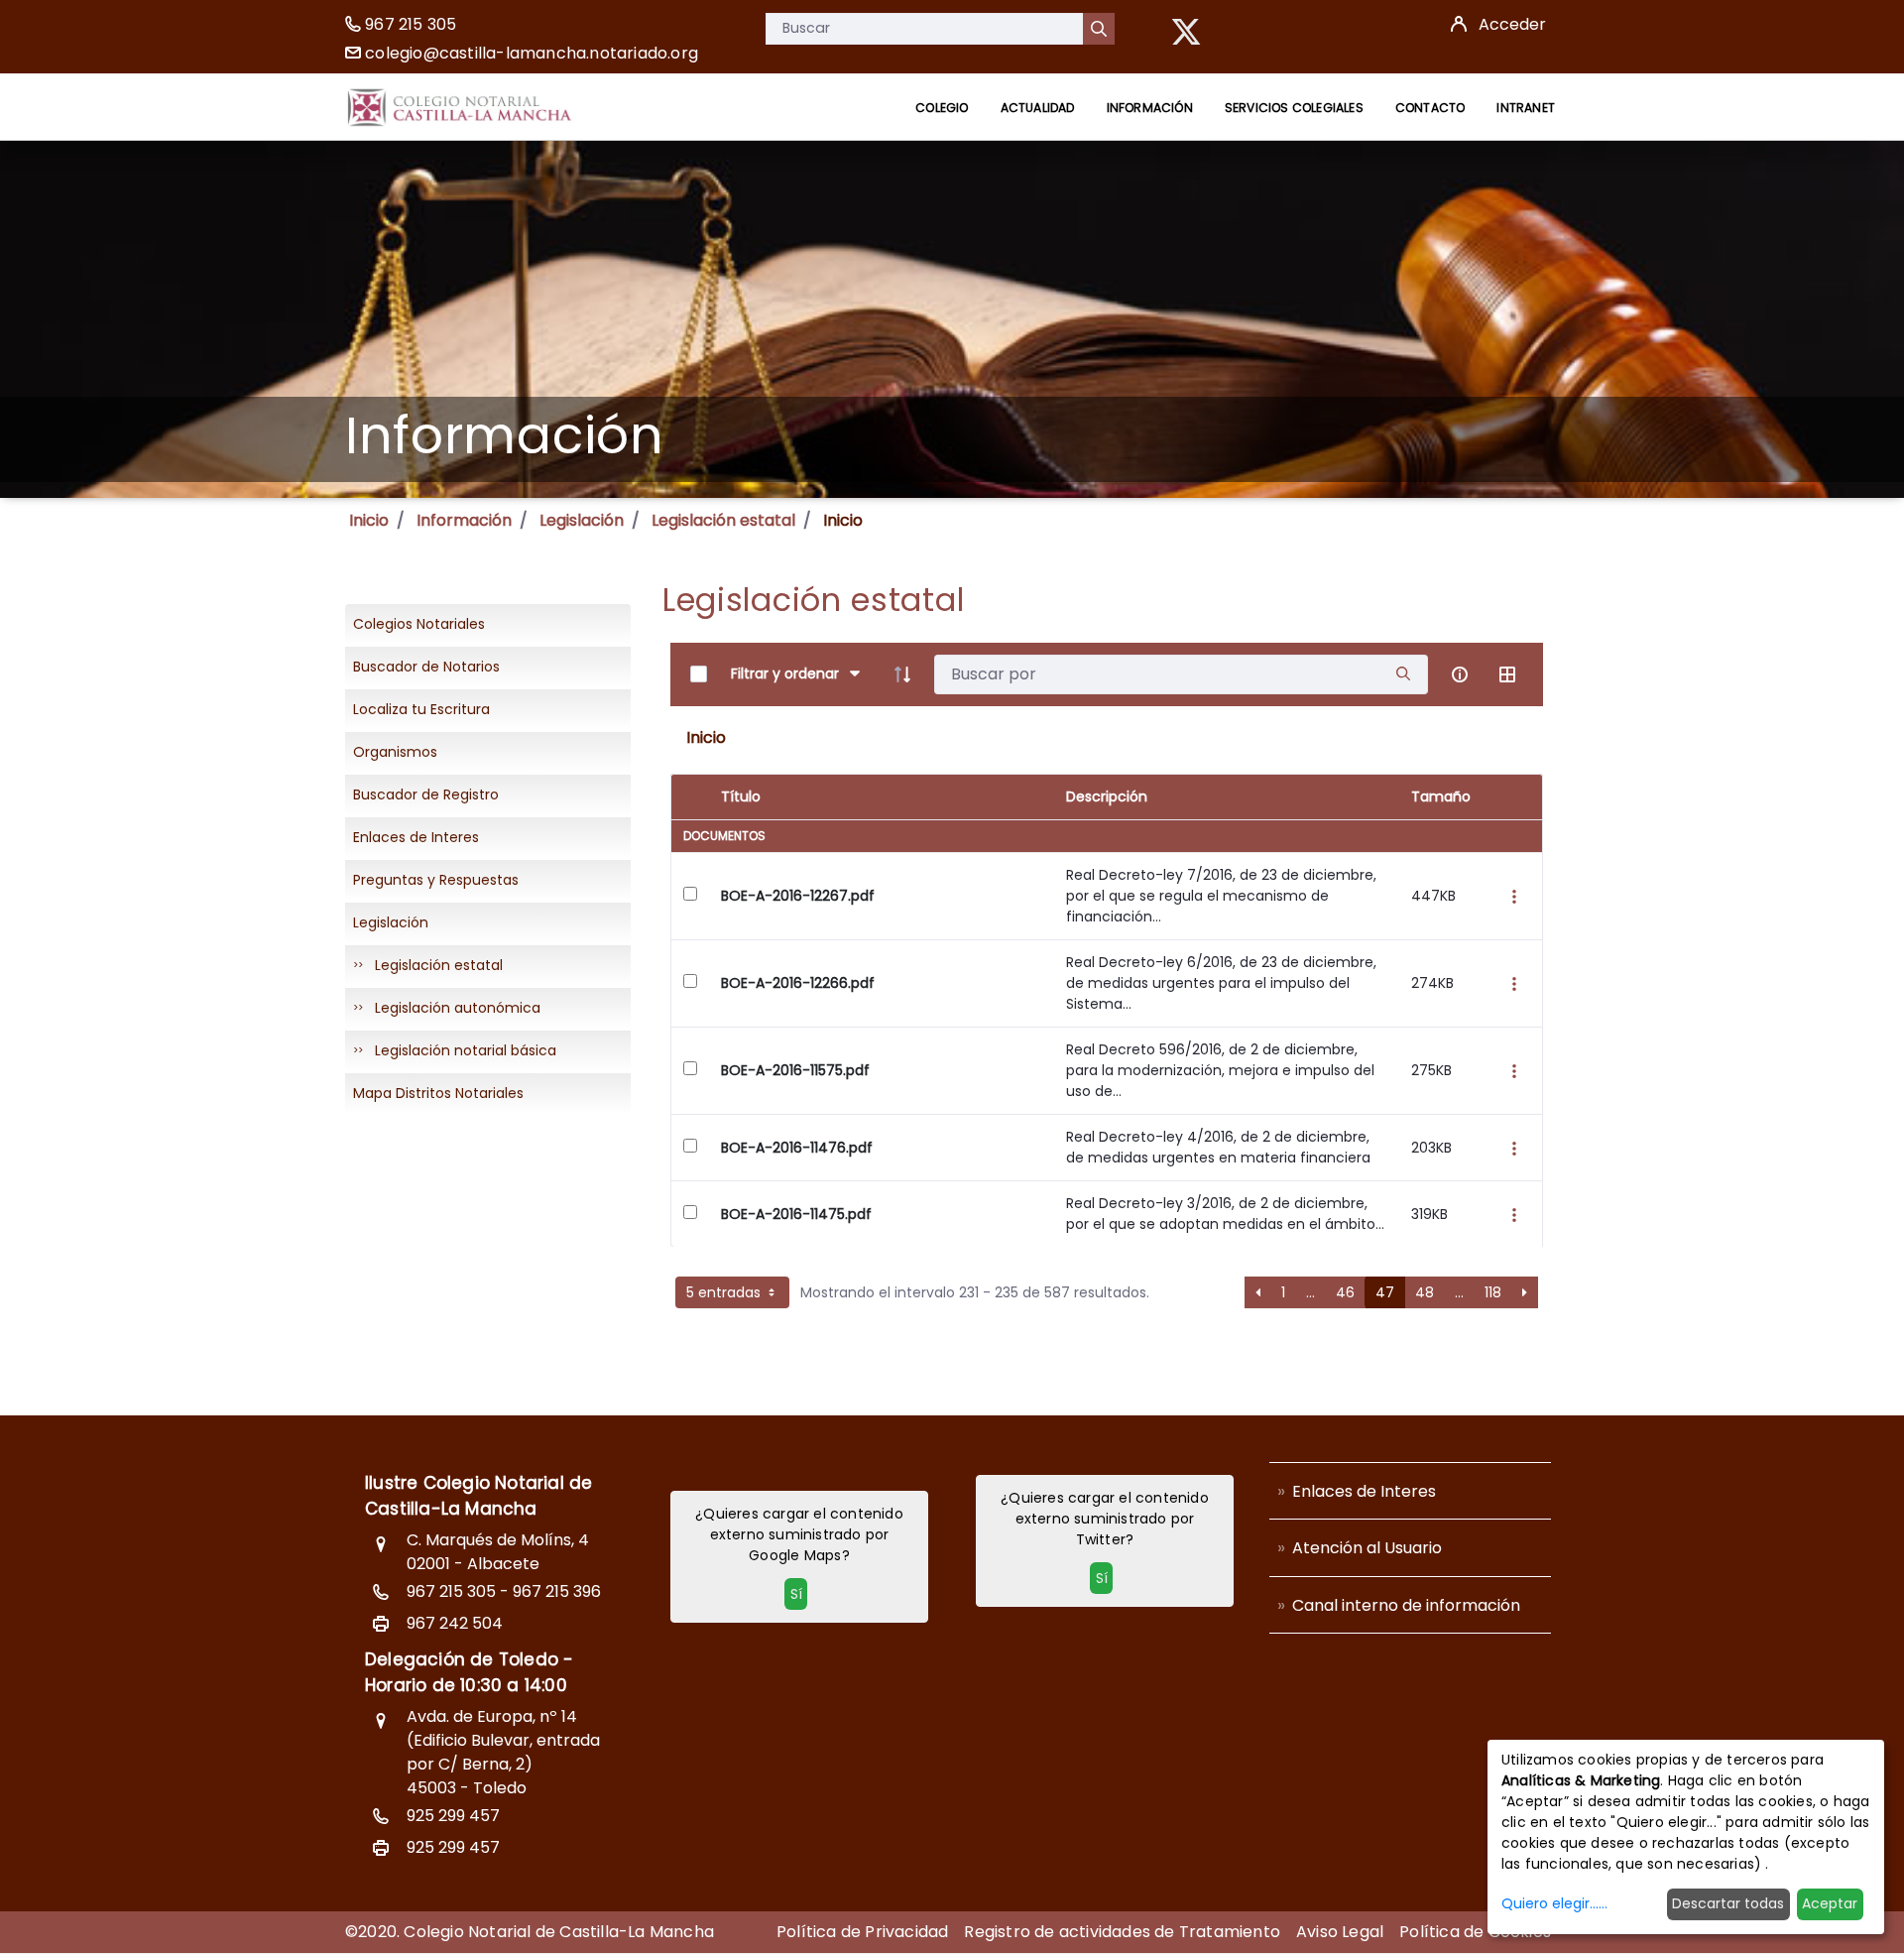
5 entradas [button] (725, 1292)
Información (464, 520)
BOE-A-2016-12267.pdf (798, 896)
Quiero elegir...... (1554, 1903)
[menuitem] (942, 108)
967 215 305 (411, 24)
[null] (1099, 29)
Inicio (369, 520)
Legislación (582, 520)
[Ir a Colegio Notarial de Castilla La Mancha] (459, 107)
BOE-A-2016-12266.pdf (798, 983)
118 (1493, 1292)
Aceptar (1830, 1903)
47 (1385, 1292)
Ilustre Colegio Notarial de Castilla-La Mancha (478, 1496)
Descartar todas (1728, 1903)
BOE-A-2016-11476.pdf (797, 1148)
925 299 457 (453, 1816)
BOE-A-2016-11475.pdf (796, 1214)
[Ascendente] (902, 674)
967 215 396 (557, 1591)
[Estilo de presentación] (1507, 674)
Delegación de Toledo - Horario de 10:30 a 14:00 (469, 1672)
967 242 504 (455, 1623)
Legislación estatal (723, 520)
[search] (1403, 674)
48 (1425, 1292)
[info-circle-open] (1460, 674)
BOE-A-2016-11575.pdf (795, 1070)
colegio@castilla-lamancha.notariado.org (532, 53)
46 (1345, 1292)
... (1310, 1292)
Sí (796, 1594)
